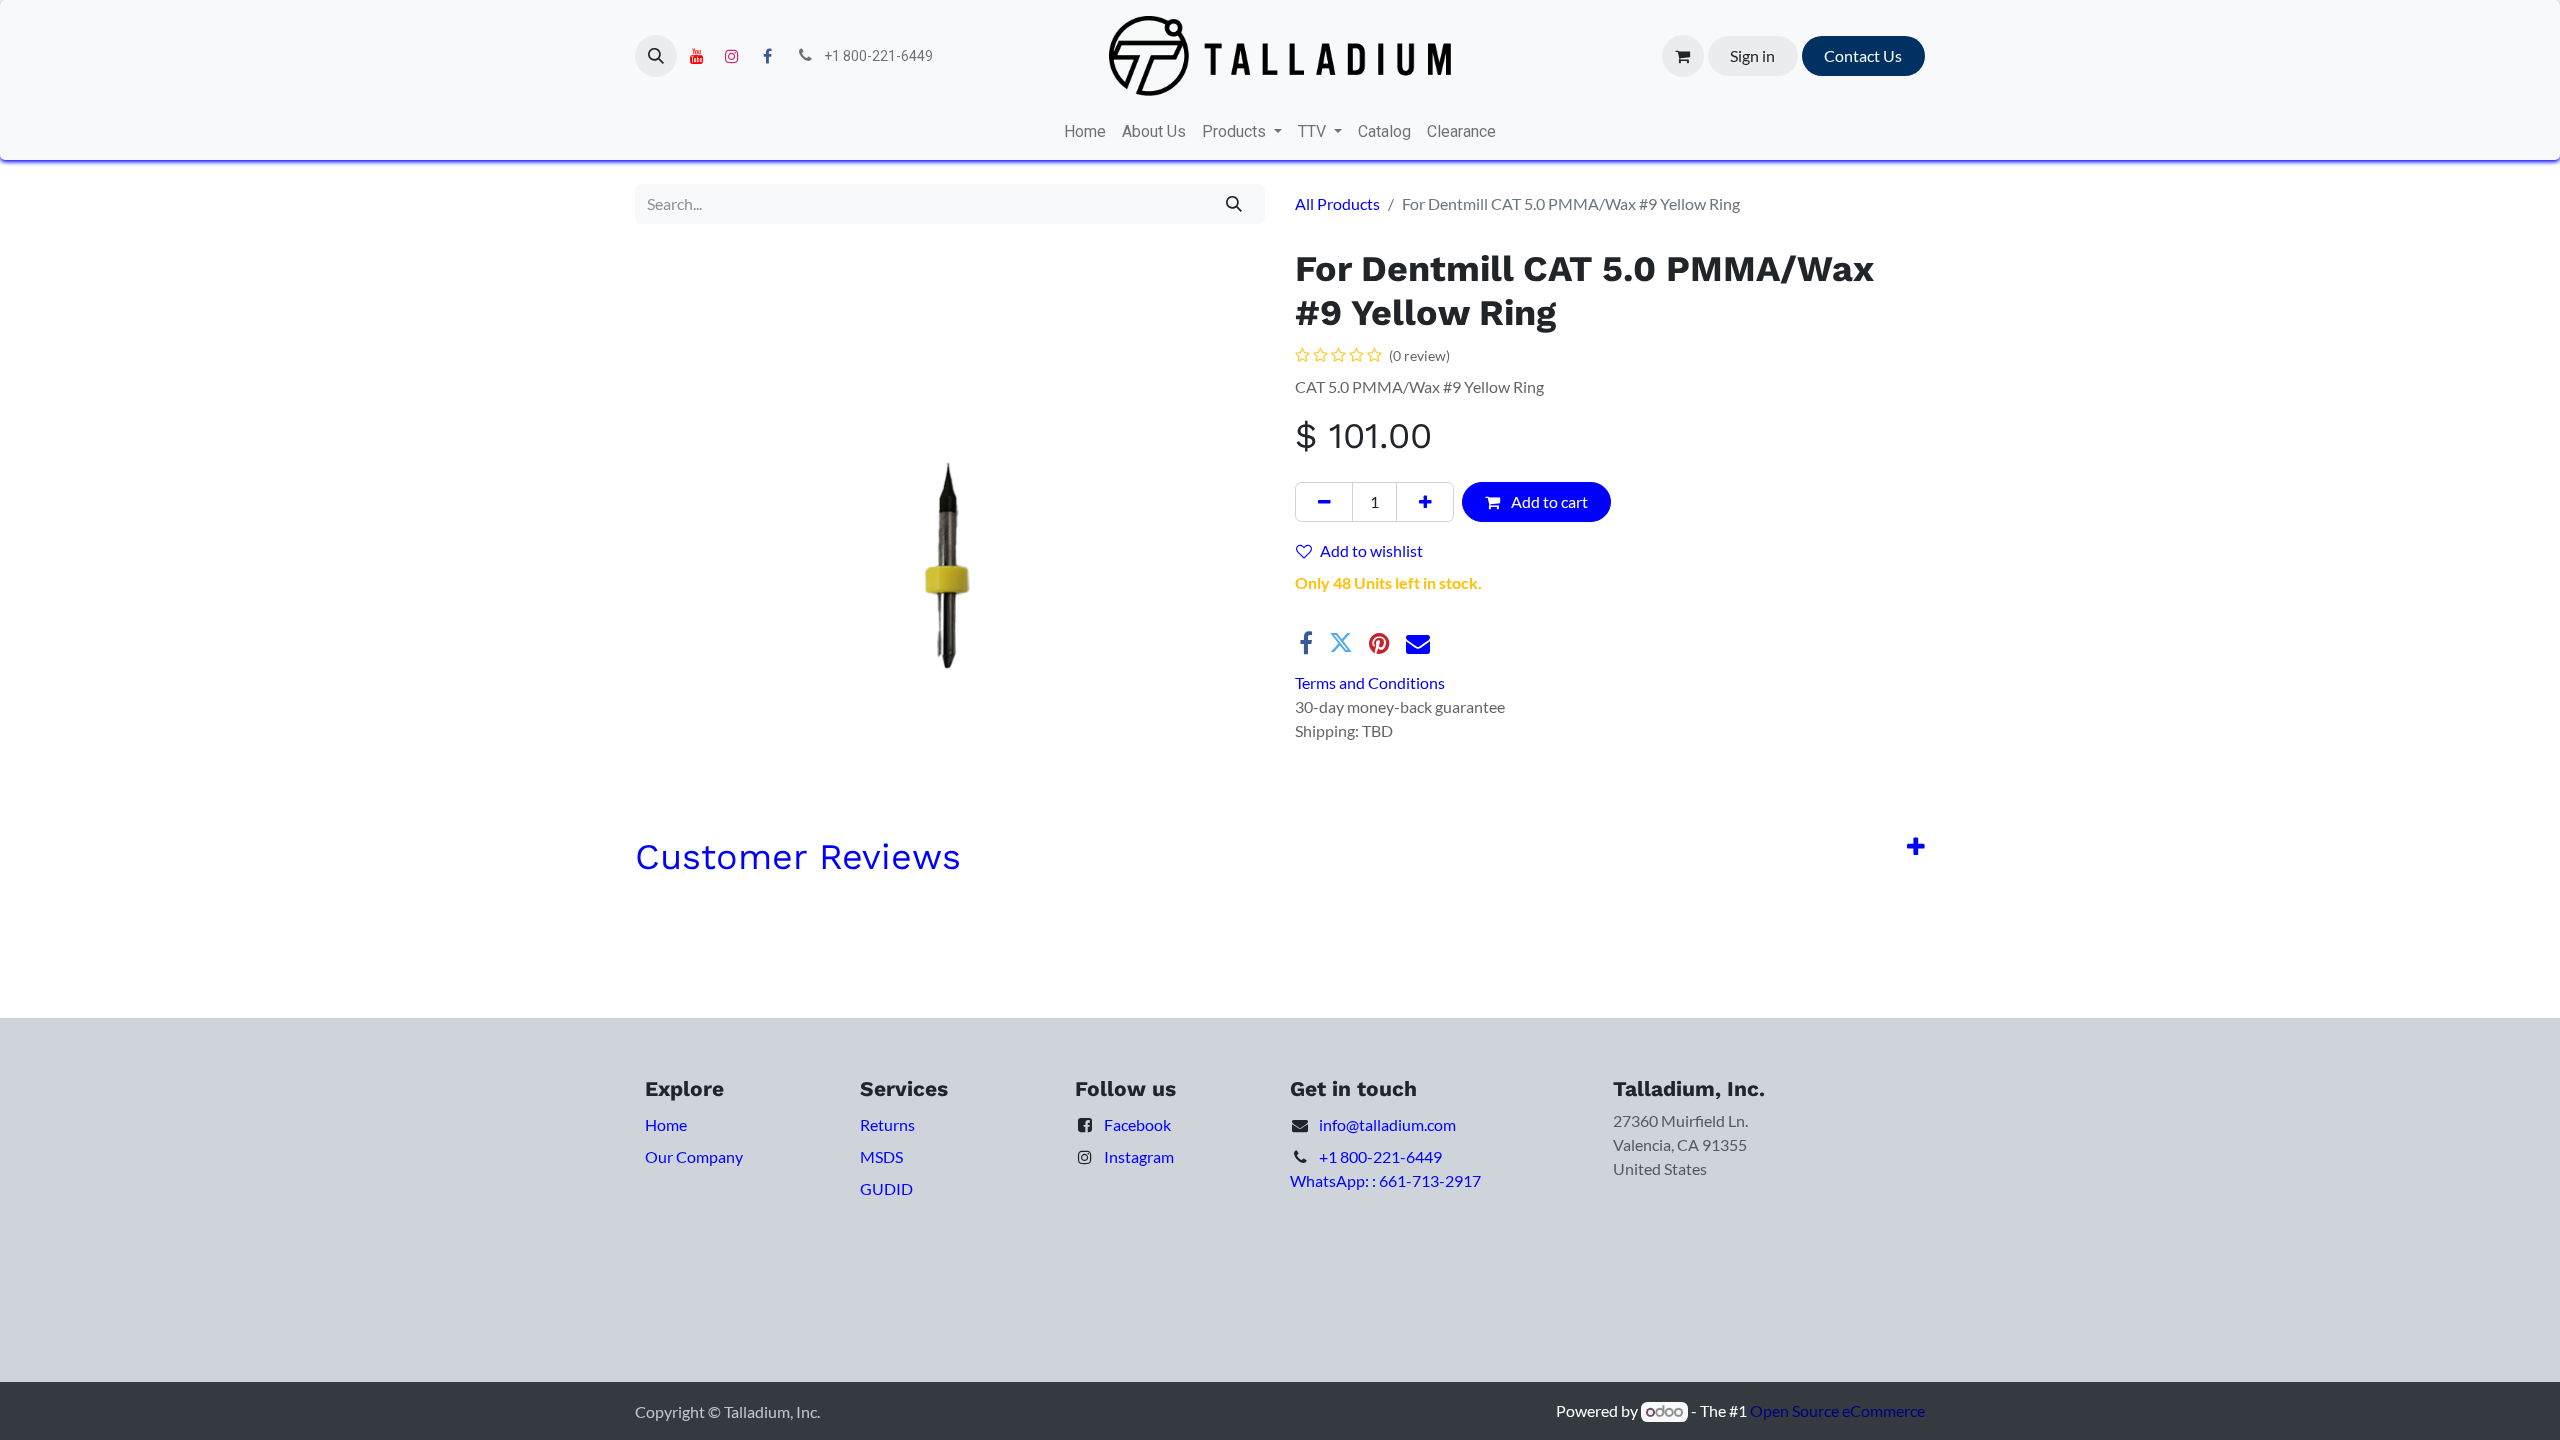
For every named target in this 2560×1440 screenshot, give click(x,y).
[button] (656, 56)
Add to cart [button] (1548, 501)
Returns (887, 1124)
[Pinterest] (1379, 643)
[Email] (1418, 643)
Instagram (1139, 1156)
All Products (1337, 203)
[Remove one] (1324, 502)
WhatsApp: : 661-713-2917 (1385, 1180)
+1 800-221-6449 (1380, 1156)
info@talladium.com (1387, 1124)
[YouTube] (697, 56)
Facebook (1137, 1124)
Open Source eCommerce (1837, 1410)
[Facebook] (767, 56)
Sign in (1752, 55)
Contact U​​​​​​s (1863, 55)
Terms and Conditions (1370, 682)
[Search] (1234, 204)
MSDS (881, 1156)
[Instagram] (732, 56)
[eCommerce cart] (1683, 56)
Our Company (694, 1156)
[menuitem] (1085, 132)
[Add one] (1425, 502)
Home (666, 1124)
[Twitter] (1341, 643)
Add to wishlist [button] (1371, 550)
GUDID (886, 1188)
